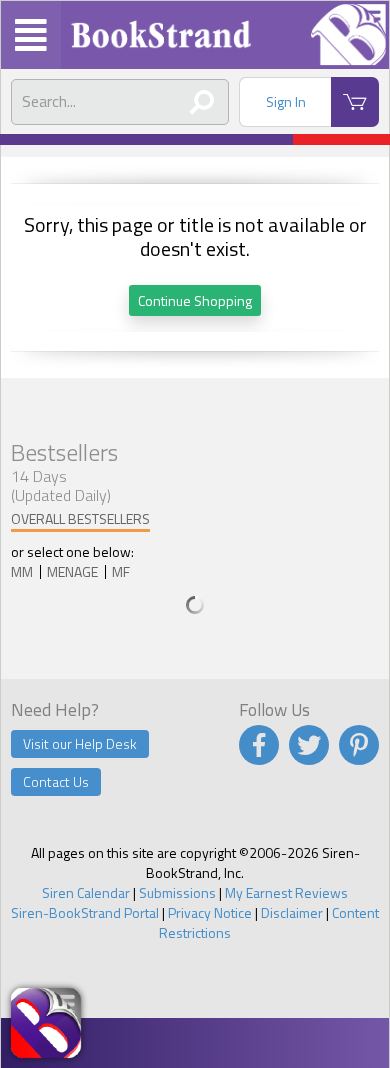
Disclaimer (292, 912)
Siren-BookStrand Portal (85, 912)
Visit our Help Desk (80, 743)
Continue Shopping (195, 300)
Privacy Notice (210, 912)
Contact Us (56, 781)
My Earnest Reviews (286, 892)
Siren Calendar (86, 892)
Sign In (286, 101)
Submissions (177, 892)
